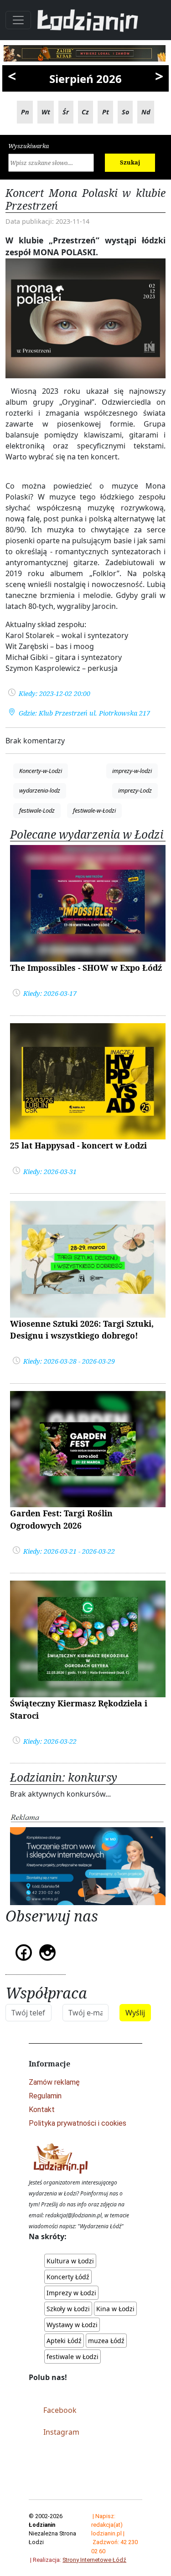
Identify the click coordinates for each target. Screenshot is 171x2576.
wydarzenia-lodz (40, 790)
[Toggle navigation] (18, 20)
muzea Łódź (106, 2341)
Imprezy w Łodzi (71, 2293)
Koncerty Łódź (68, 2277)
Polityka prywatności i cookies (78, 2123)
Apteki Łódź (64, 2341)
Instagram (61, 2432)
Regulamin (45, 2096)
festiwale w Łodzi (73, 2357)
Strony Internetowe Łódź (94, 2560)
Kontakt (42, 2110)
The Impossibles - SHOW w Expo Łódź (86, 968)
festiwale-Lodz (37, 810)
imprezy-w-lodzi (132, 771)
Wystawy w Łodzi (72, 2325)
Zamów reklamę (54, 2082)
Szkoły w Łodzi (68, 2309)
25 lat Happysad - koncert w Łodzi (78, 1145)
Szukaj (130, 162)
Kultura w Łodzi (70, 2261)
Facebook (60, 2410)
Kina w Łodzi (115, 2309)
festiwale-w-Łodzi (94, 810)
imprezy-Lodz (135, 790)
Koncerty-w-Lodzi (41, 771)
